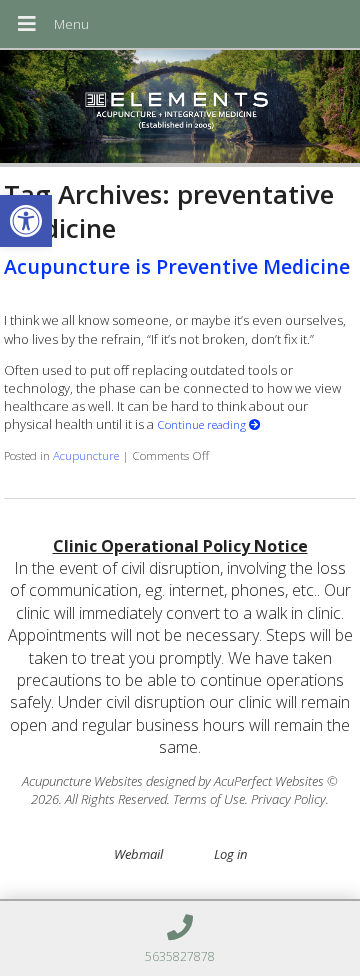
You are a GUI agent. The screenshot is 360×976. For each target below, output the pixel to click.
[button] (26, 221)
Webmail (138, 854)
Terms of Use (209, 799)
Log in (230, 854)
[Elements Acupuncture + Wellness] (180, 108)
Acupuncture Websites (82, 781)
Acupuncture (86, 455)
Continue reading (203, 424)
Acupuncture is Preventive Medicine (177, 266)
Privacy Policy (288, 799)
